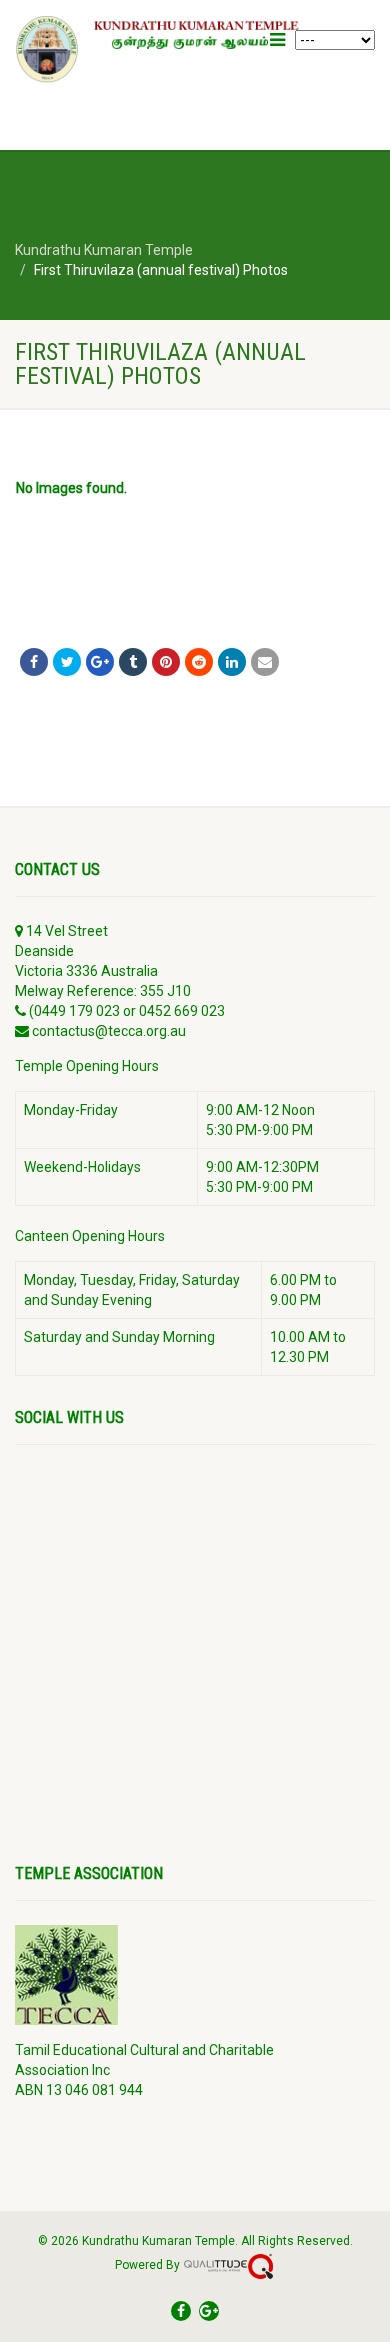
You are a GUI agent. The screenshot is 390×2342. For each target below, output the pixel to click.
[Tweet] (67, 662)
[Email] (265, 662)
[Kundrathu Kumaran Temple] (165, 49)
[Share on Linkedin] (232, 662)
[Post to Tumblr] (133, 662)
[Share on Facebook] (34, 662)
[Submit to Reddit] (199, 662)
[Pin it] (166, 662)
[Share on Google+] (100, 662)
